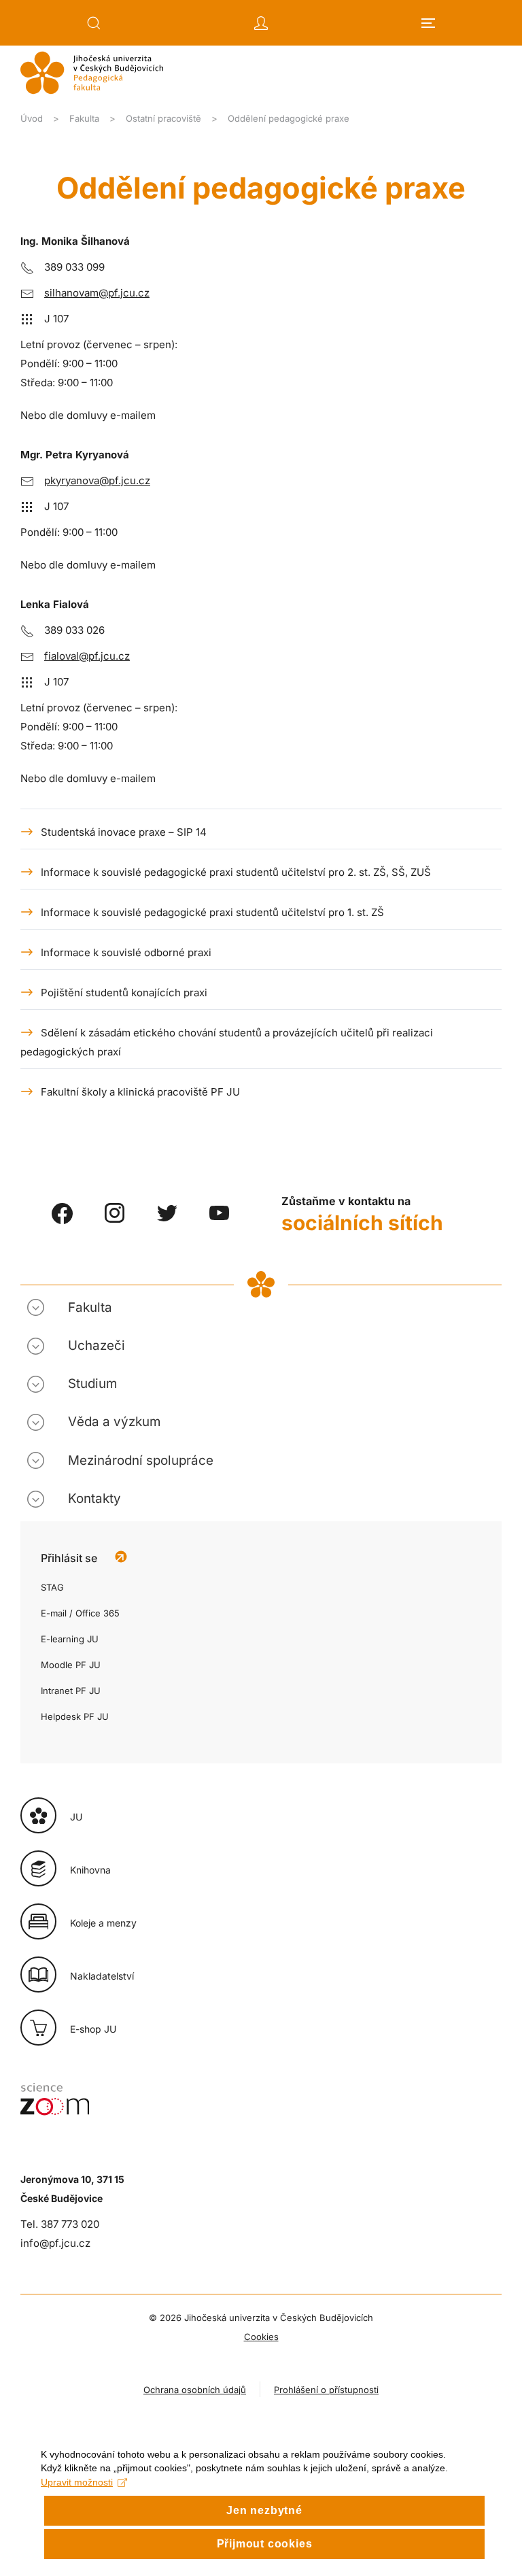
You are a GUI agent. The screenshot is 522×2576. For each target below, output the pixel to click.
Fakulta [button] (90, 1307)
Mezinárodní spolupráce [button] (141, 1460)
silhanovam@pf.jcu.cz (97, 293)
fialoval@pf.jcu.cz (87, 656)
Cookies (261, 2337)
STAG (52, 1587)
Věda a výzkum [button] (114, 1422)
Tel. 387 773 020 (60, 2224)
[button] (94, 23)
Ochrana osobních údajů (195, 2390)
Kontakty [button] (94, 1498)
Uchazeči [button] (97, 1345)
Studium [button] (92, 1384)
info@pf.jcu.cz (55, 2243)
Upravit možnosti (77, 2482)
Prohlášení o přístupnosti (326, 2390)
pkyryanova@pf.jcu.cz (97, 480)
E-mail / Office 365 (80, 1613)
